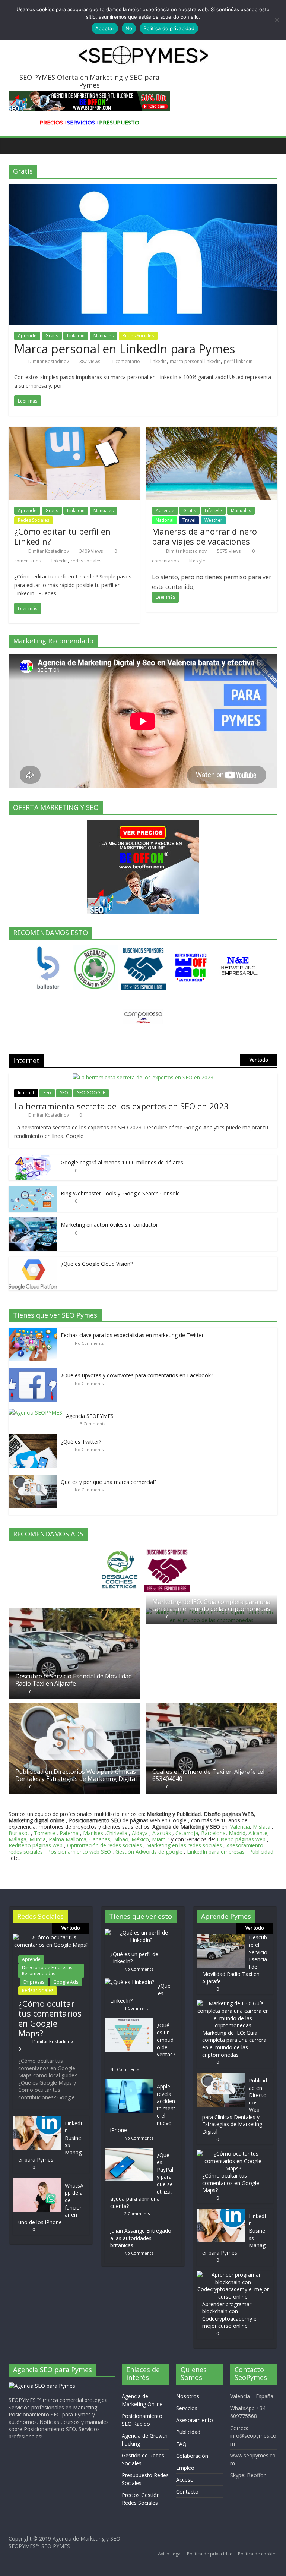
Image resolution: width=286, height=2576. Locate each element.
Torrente (45, 1833)
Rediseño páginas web (36, 1845)
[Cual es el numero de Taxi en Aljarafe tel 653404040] (212, 1707)
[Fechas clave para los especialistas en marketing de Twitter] (35, 1332)
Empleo (185, 2468)
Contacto (187, 2492)
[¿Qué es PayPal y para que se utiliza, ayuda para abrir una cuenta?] (131, 2151)
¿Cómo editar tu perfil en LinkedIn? (62, 536)
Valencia (240, 1827)
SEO (64, 1093)
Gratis (52, 336)
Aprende (27, 336)
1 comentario (125, 361)
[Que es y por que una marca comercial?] (35, 1478)
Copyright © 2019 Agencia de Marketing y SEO (64, 2539)
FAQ (181, 2444)
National (165, 520)
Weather (213, 520)
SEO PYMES (56, 2546)
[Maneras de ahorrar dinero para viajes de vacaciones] (212, 431)
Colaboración (192, 2456)
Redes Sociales (138, 336)
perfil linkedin (238, 361)
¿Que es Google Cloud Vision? (97, 1264)
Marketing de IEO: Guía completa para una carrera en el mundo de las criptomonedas (211, 1605)
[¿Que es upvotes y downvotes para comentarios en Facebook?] (35, 1372)
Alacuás (162, 1833)
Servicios (187, 2408)
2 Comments (137, 2214)
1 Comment (136, 2008)
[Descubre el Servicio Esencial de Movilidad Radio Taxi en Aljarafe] (74, 1612)
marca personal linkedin (195, 361)
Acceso (185, 2480)
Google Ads (66, 1982)
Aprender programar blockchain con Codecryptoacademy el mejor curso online (230, 2315)
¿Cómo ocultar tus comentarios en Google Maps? (50, 2018)
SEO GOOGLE (91, 1093)
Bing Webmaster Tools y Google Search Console (120, 1193)
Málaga (18, 1839)
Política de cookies (258, 2554)
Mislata (262, 1827)
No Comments (89, 1343)
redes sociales (86, 561)
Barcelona (213, 1833)
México (140, 1839)
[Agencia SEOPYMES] (37, 1412)
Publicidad (261, 1852)
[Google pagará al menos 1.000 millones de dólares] (33, 1159)
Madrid (237, 1833)
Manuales (104, 336)
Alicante (258, 1833)
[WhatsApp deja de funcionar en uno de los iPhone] (37, 2182)
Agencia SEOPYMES (90, 1416)
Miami (159, 1839)
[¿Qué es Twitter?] (35, 1438)
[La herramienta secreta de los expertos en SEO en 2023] (143, 1077)
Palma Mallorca (68, 1839)
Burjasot (19, 1833)
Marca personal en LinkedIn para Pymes (125, 349)
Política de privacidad (210, 2554)
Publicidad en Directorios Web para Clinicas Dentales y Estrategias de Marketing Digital (76, 1775)
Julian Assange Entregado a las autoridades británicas (141, 2238)
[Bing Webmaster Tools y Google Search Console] (33, 1190)
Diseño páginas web (241, 1839)
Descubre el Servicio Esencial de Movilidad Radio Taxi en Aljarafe (74, 1680)
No (129, 28)
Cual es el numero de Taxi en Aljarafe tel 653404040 (208, 1775)
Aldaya (140, 1833)
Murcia (38, 1839)
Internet (26, 1093)
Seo (47, 1093)
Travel (189, 520)
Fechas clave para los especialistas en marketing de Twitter (132, 1335)
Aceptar (105, 28)
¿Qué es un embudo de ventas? (166, 2040)
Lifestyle (213, 510)
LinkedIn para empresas (216, 1852)
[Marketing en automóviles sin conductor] (33, 1221)
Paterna (69, 1833)
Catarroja (187, 1833)
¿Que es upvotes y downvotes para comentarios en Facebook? (137, 1375)
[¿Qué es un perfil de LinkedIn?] (143, 1932)
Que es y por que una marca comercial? (109, 1482)
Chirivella (117, 1833)
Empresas (34, 1982)
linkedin (159, 361)
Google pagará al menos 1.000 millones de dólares (122, 1162)
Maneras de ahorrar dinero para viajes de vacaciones (204, 536)
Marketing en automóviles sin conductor (109, 1225)
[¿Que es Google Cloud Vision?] (33, 1260)
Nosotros (188, 2396)
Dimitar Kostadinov (49, 361)
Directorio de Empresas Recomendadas (47, 1970)
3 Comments (93, 1424)
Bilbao (121, 1839)
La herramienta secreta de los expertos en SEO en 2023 (121, 1106)
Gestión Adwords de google (150, 1852)
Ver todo (259, 1060)
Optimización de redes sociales (104, 1845)
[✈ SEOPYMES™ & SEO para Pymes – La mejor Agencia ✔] (16, 145)
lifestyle (197, 561)
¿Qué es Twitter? (81, 1442)
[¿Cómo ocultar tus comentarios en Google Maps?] (51, 1937)
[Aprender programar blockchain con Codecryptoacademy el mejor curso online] (233, 2275)
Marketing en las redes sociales (184, 1845)
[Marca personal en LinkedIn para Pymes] (143, 189)
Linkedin (76, 336)
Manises (93, 1833)
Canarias (100, 1839)
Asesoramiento (195, 2420)
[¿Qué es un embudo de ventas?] (131, 2022)
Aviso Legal (170, 2554)
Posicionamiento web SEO (79, 1852)
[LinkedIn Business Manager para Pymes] (37, 2120)
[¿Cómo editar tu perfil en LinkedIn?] (74, 431)
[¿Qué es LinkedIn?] (131, 1982)
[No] (277, 20)
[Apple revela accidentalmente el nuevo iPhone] (131, 2083)
